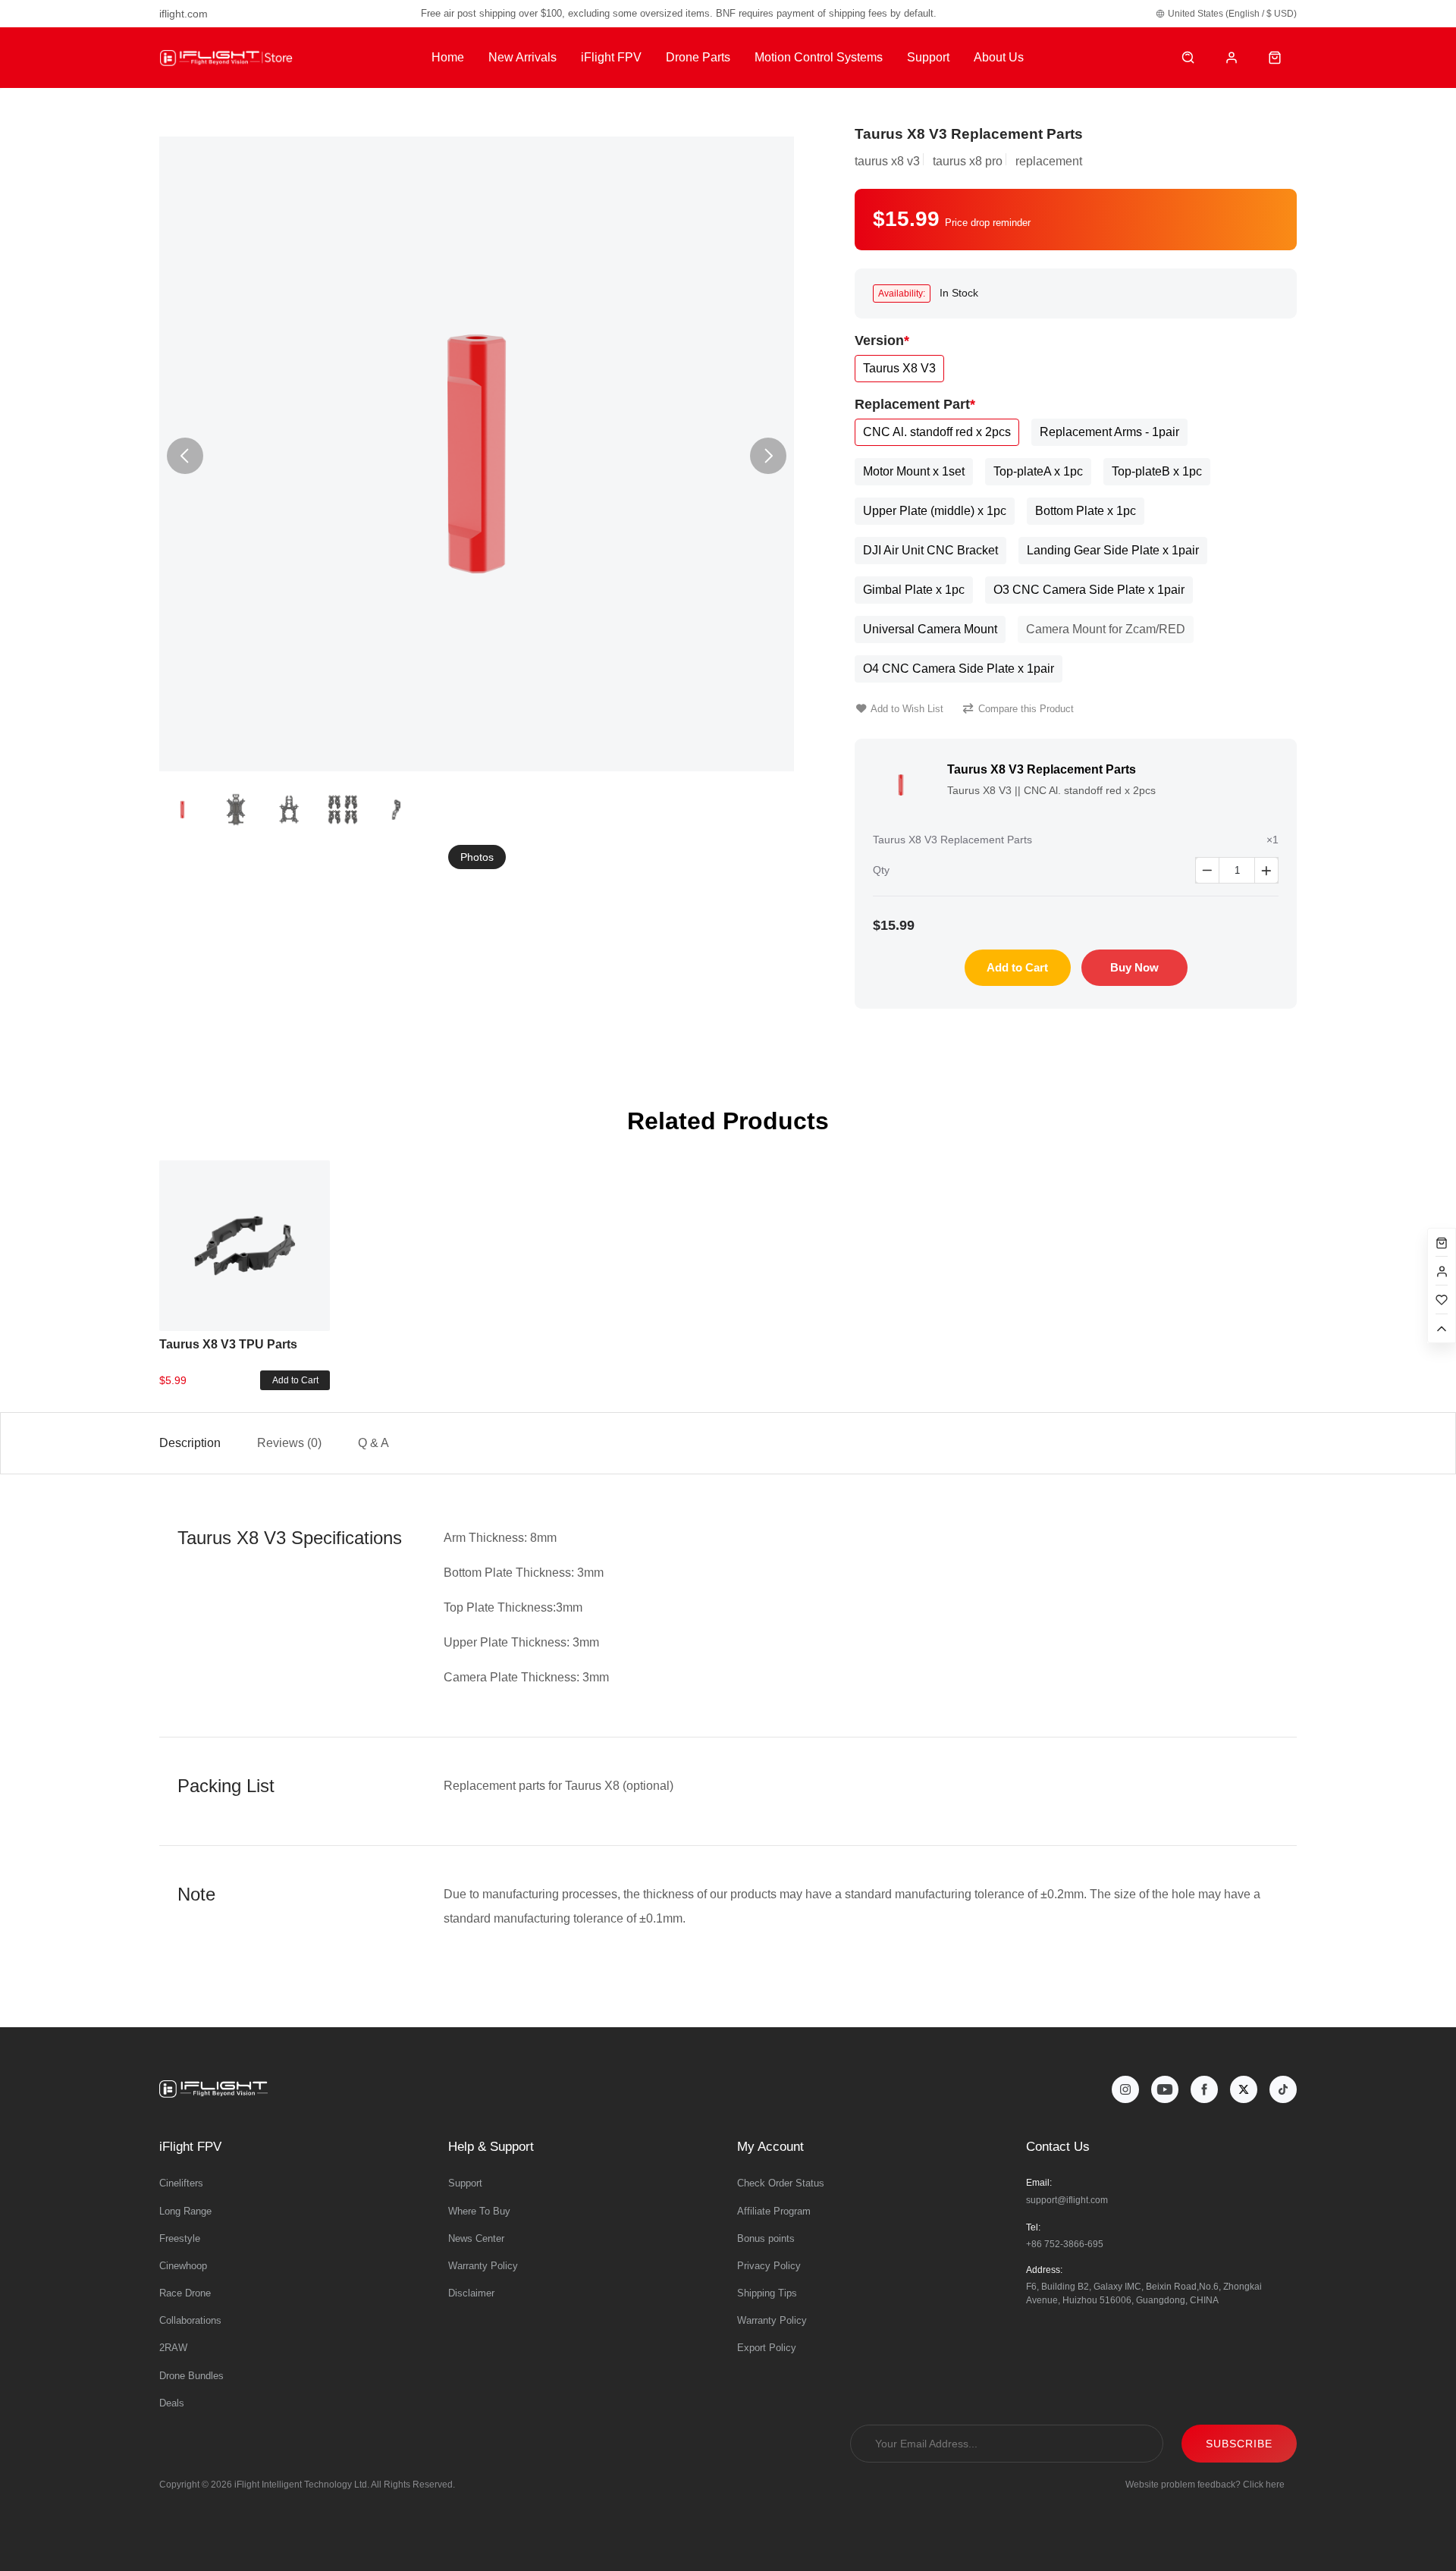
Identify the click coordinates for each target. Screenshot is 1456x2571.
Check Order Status (781, 2183)
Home (448, 57)
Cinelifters (181, 2183)
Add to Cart (1017, 967)
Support (928, 57)
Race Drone (185, 2293)
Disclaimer (471, 2293)
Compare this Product (1026, 709)
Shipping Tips (767, 2293)
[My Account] (1232, 58)
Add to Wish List (907, 709)
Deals (172, 2403)
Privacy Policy (769, 2266)
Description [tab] (190, 1443)
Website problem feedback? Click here (1205, 2485)
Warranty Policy (483, 2266)
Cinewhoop (183, 2266)
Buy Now (1134, 967)
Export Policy (767, 2348)
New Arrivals (522, 57)
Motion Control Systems (819, 57)
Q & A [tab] (373, 1443)
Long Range (185, 2211)
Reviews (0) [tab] (289, 1443)
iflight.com (184, 14)
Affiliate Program (774, 2211)
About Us (999, 57)
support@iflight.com (1067, 2200)
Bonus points (766, 2238)
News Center (476, 2238)
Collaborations (190, 2320)
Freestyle (180, 2238)
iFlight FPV (611, 57)
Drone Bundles (191, 2376)
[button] (768, 456)
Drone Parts (698, 57)
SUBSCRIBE (1239, 2444)
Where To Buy (479, 2211)
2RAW (173, 2348)
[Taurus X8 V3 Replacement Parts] (477, 454)
